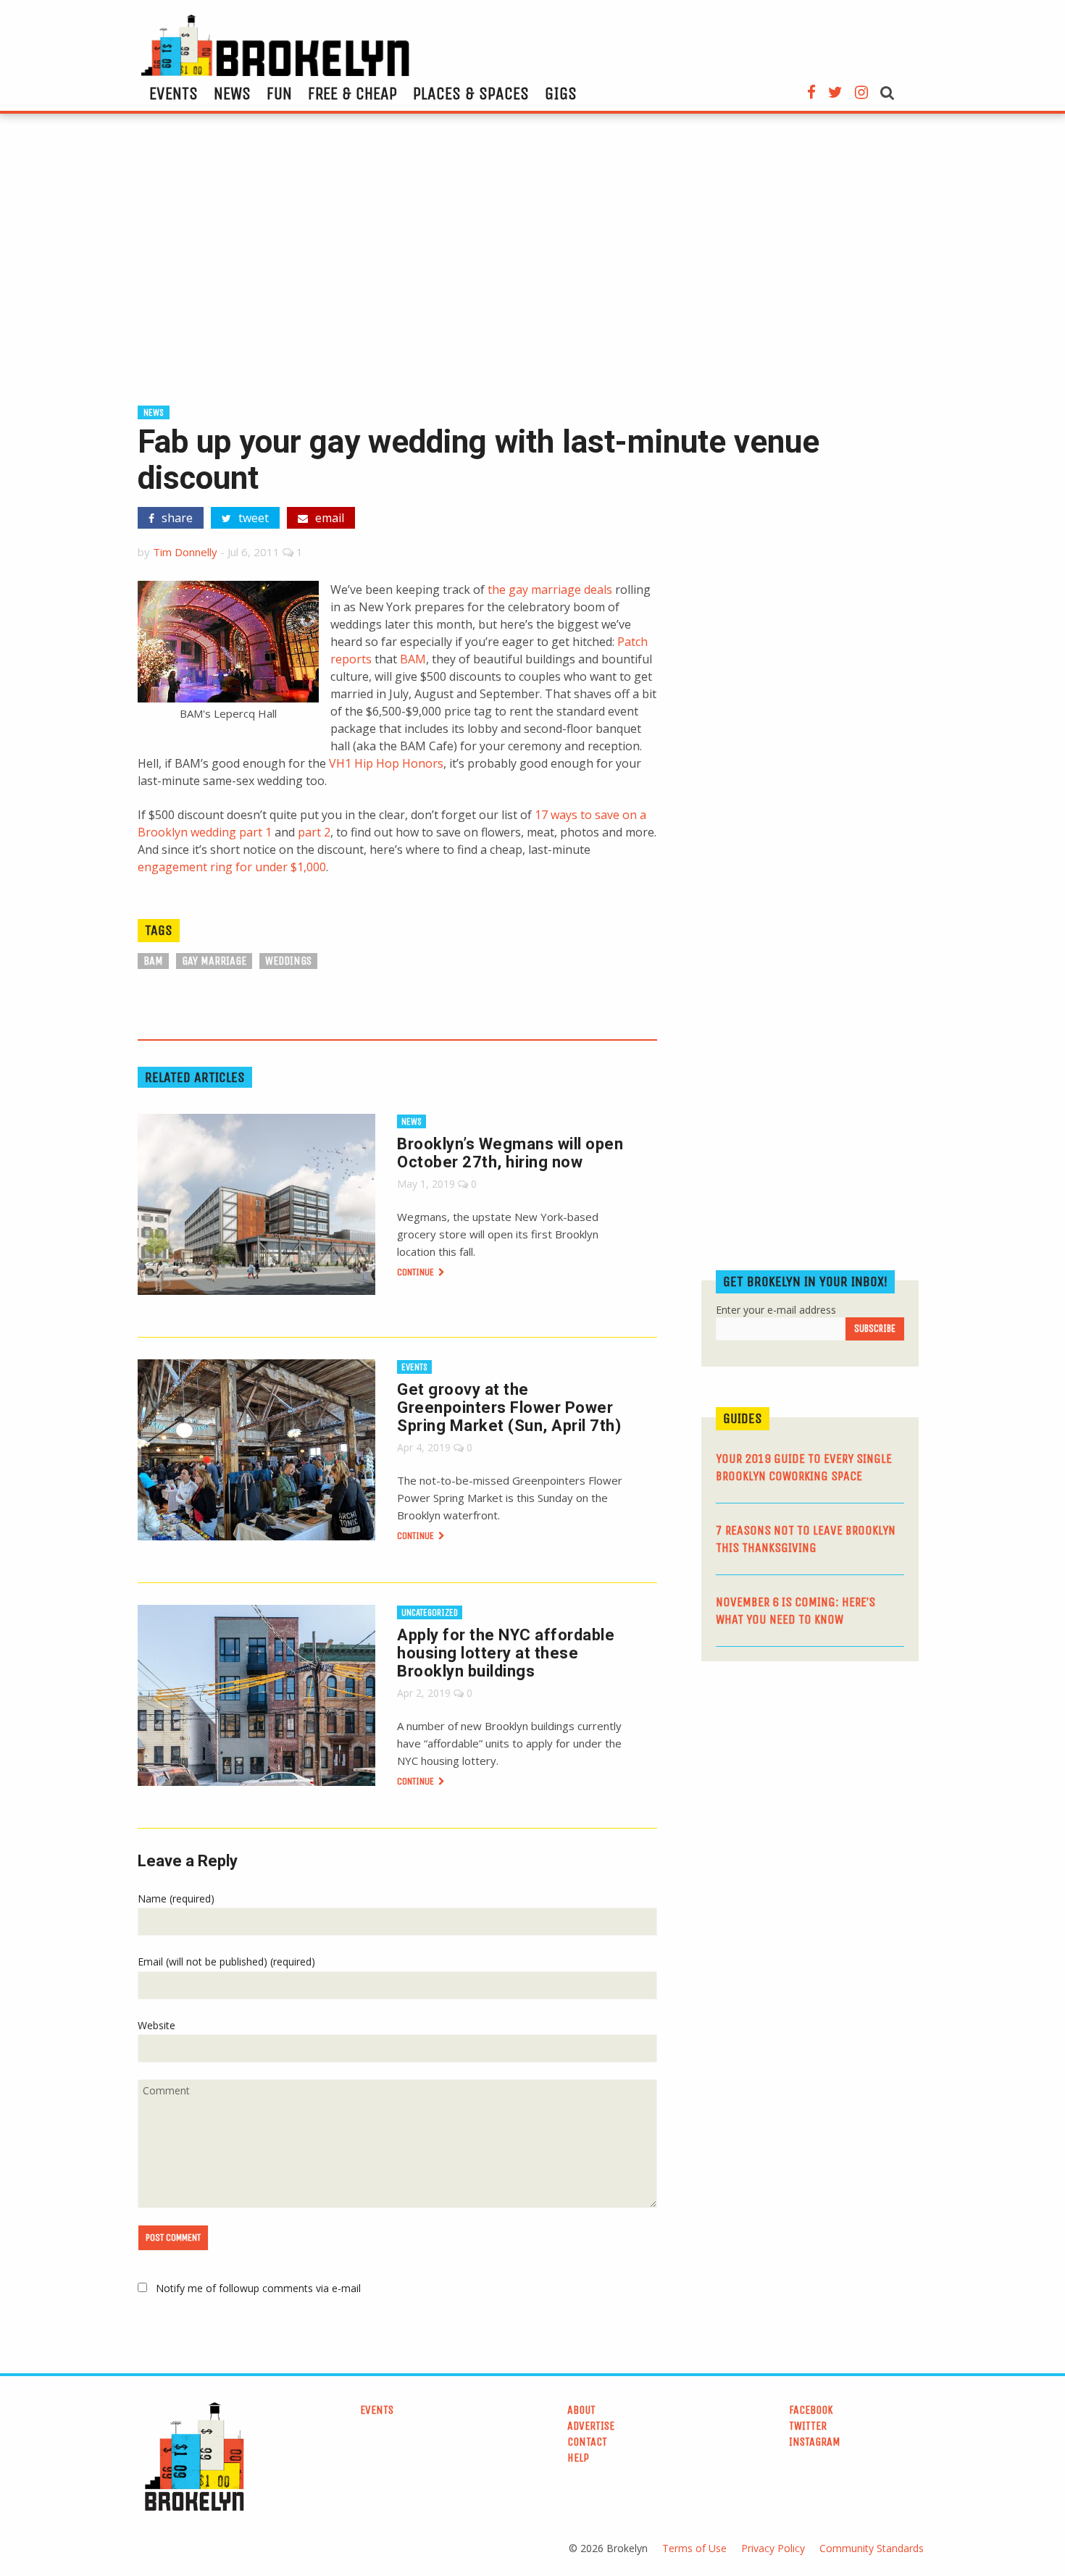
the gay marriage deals (550, 590)
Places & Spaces (471, 93)
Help (578, 2458)
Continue (417, 1272)
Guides (743, 1418)
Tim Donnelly (185, 552)
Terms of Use (694, 2548)
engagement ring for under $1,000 (232, 867)
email (328, 518)
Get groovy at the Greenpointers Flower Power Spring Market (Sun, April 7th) (509, 1407)
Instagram (815, 2442)
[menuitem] (174, 93)
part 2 (314, 832)
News (232, 93)
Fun (279, 93)
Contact (587, 2442)
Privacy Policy (773, 2548)
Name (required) (176, 1899)
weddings (288, 961)
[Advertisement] (532, 266)
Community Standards (872, 2548)
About (581, 2410)
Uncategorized (430, 1612)
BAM (413, 659)
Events (174, 93)
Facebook (811, 2410)
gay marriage (214, 961)
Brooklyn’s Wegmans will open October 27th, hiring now (510, 1153)
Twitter (808, 2426)
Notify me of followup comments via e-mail (258, 2288)
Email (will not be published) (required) (226, 1962)
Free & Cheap (352, 93)
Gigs (561, 93)
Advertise (591, 2426)
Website (156, 2025)
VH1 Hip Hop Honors (386, 763)
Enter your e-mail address (776, 1310)
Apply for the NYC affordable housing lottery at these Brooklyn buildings (506, 1653)
